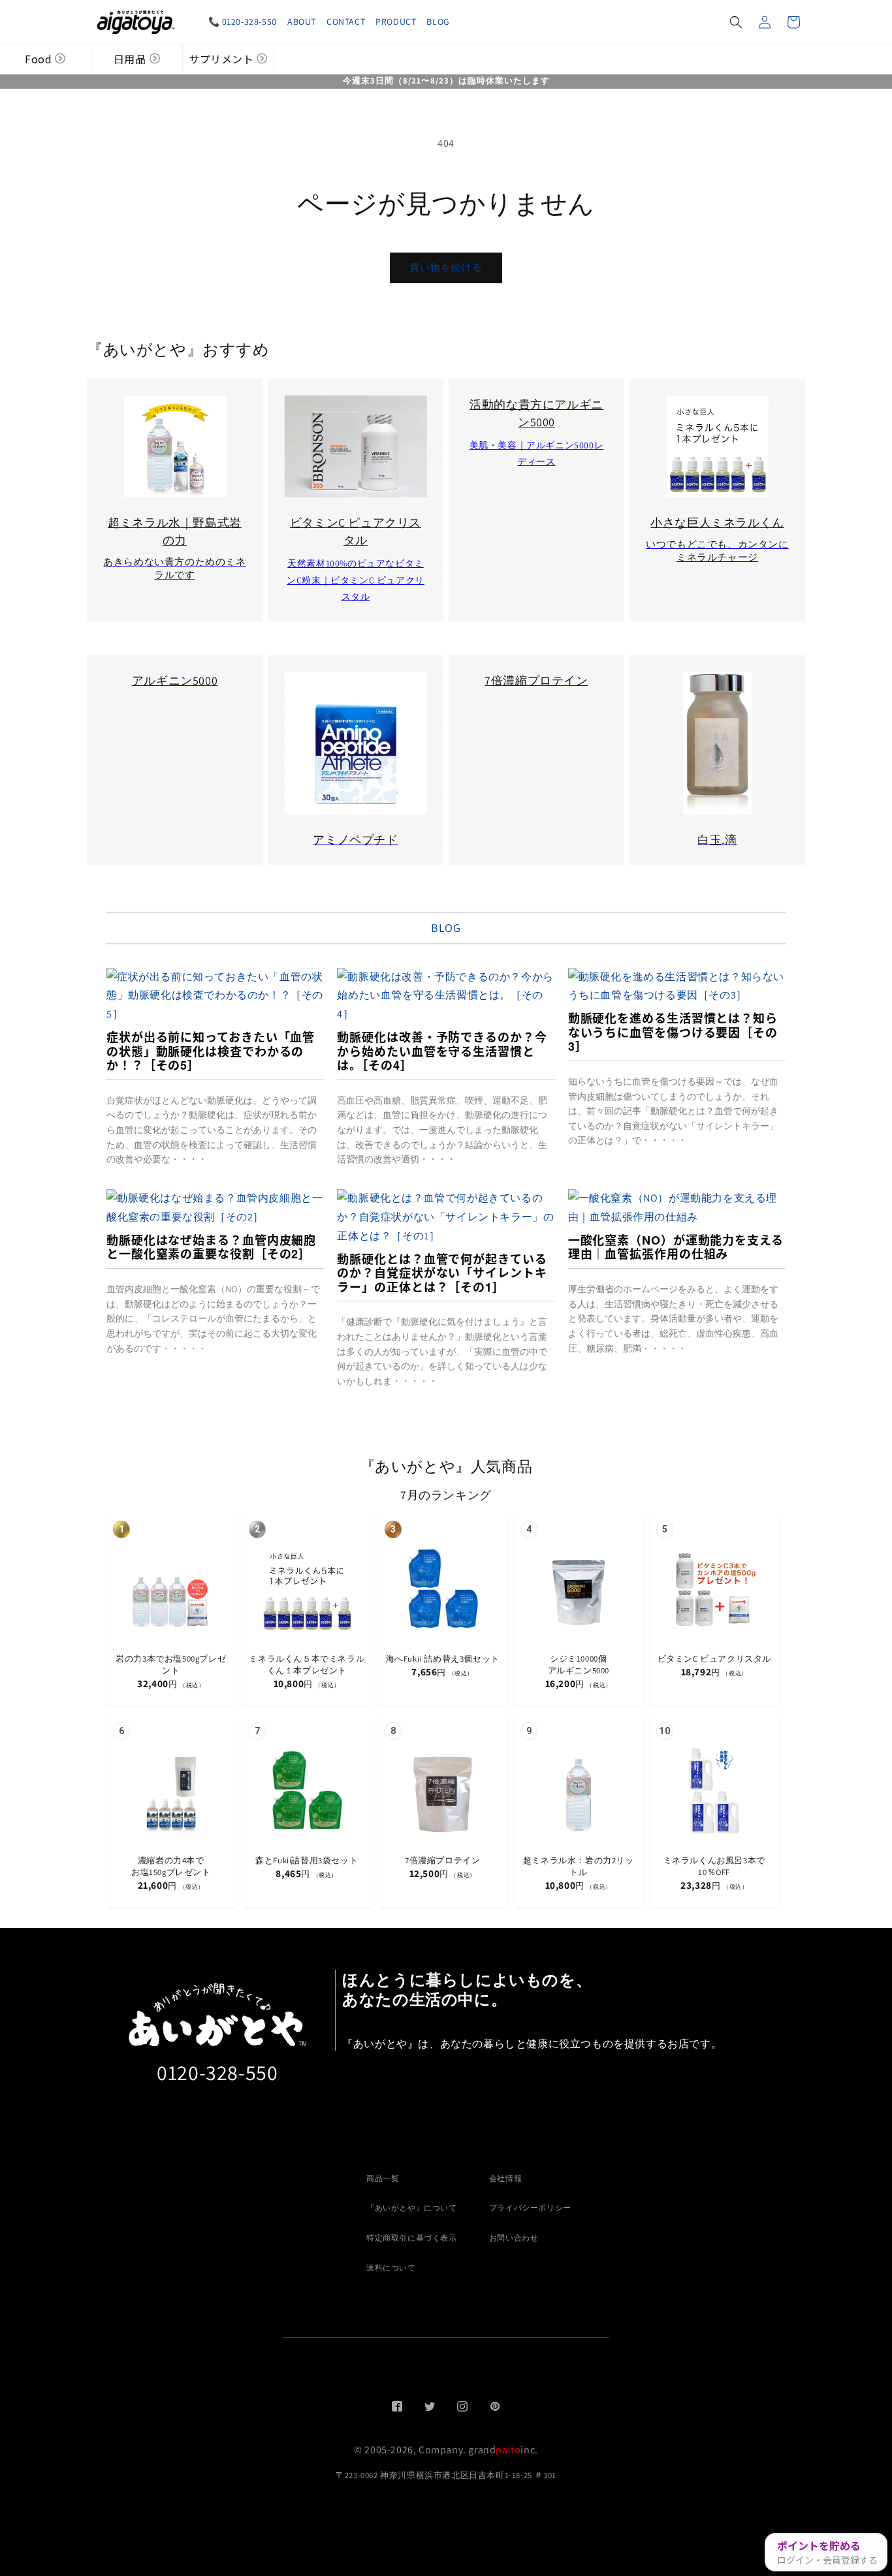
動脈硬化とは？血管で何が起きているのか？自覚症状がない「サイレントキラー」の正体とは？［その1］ (442, 1273)
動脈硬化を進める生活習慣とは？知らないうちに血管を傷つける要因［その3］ (673, 1032)
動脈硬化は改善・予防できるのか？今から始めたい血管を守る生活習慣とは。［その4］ (442, 1051)
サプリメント (221, 59)
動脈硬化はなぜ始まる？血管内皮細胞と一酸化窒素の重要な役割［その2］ (211, 1247)
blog (446, 928)
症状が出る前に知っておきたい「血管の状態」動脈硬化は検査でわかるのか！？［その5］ (211, 1051)
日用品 (130, 59)
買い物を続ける (446, 267)
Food (38, 59)
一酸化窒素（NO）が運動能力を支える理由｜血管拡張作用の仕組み (676, 1247)
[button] (736, 22)
